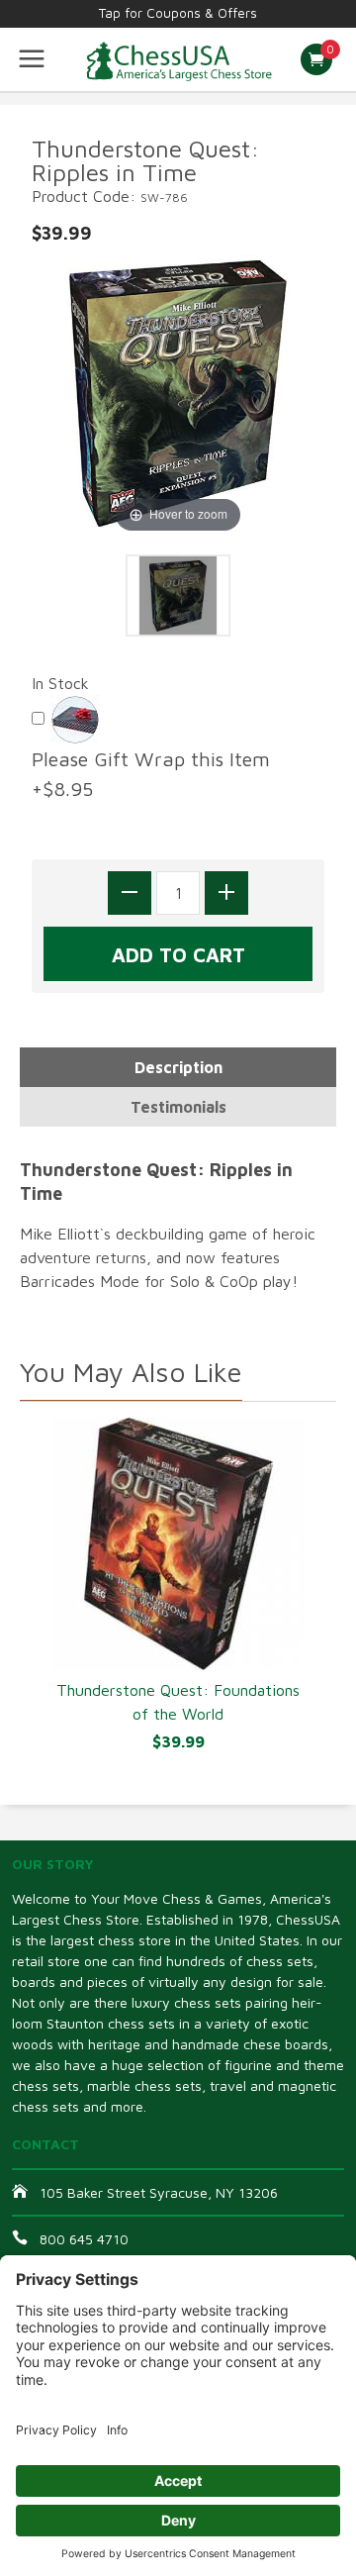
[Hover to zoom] (178, 390)
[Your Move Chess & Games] (178, 59)
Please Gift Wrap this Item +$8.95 (157, 774)
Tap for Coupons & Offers (178, 13)
